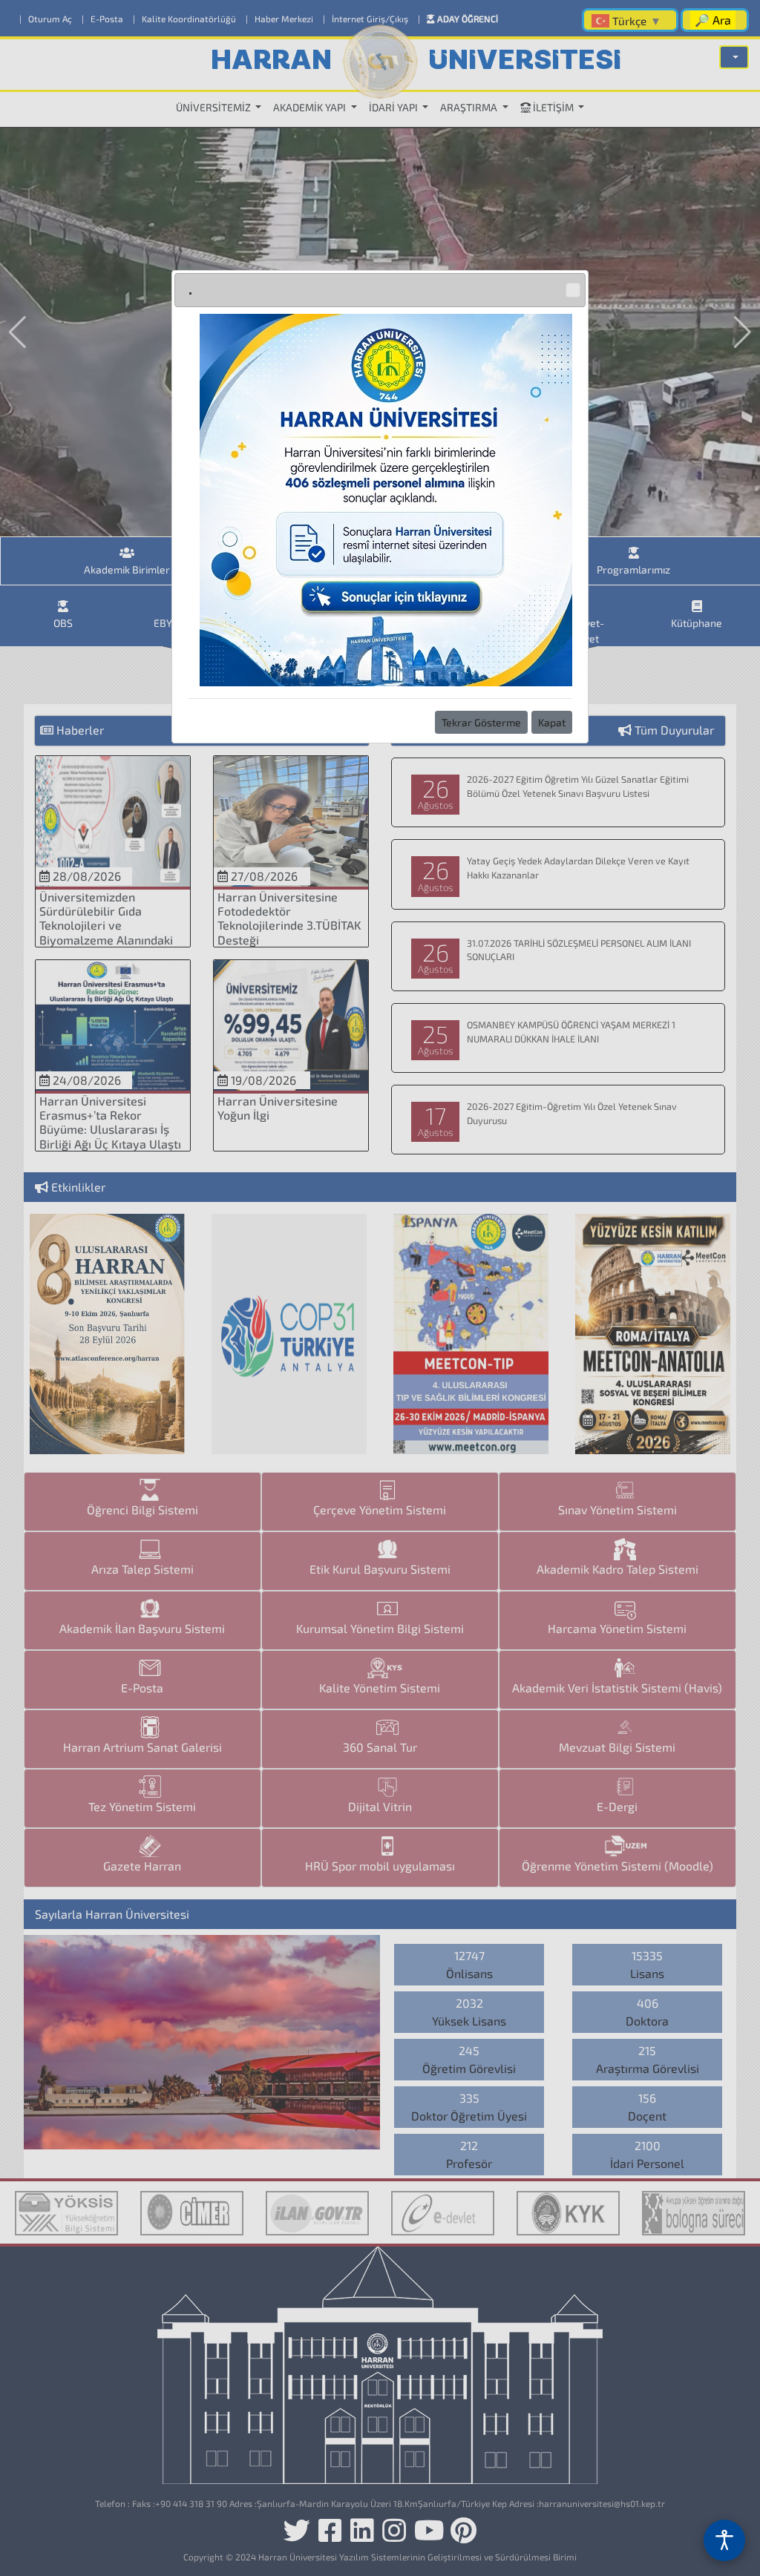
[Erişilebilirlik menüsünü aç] (724, 2540)
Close (573, 290)
